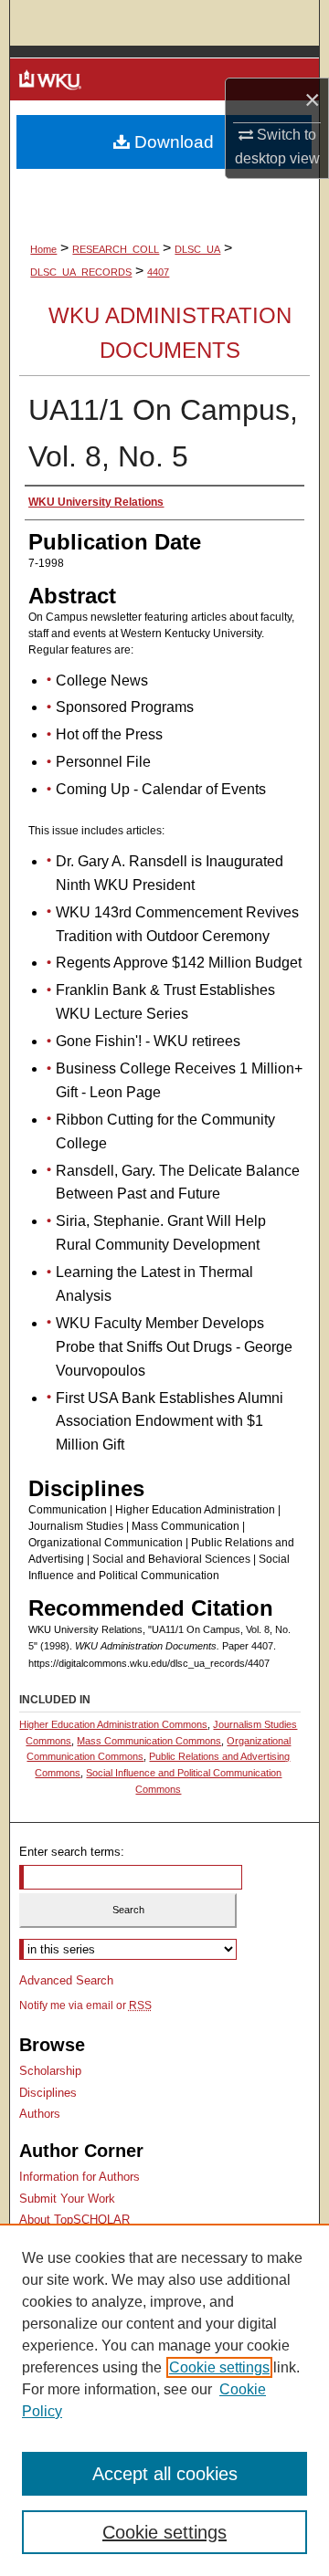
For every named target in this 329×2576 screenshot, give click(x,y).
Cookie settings (219, 2367)
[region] (164, 2400)
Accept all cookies (165, 2474)
